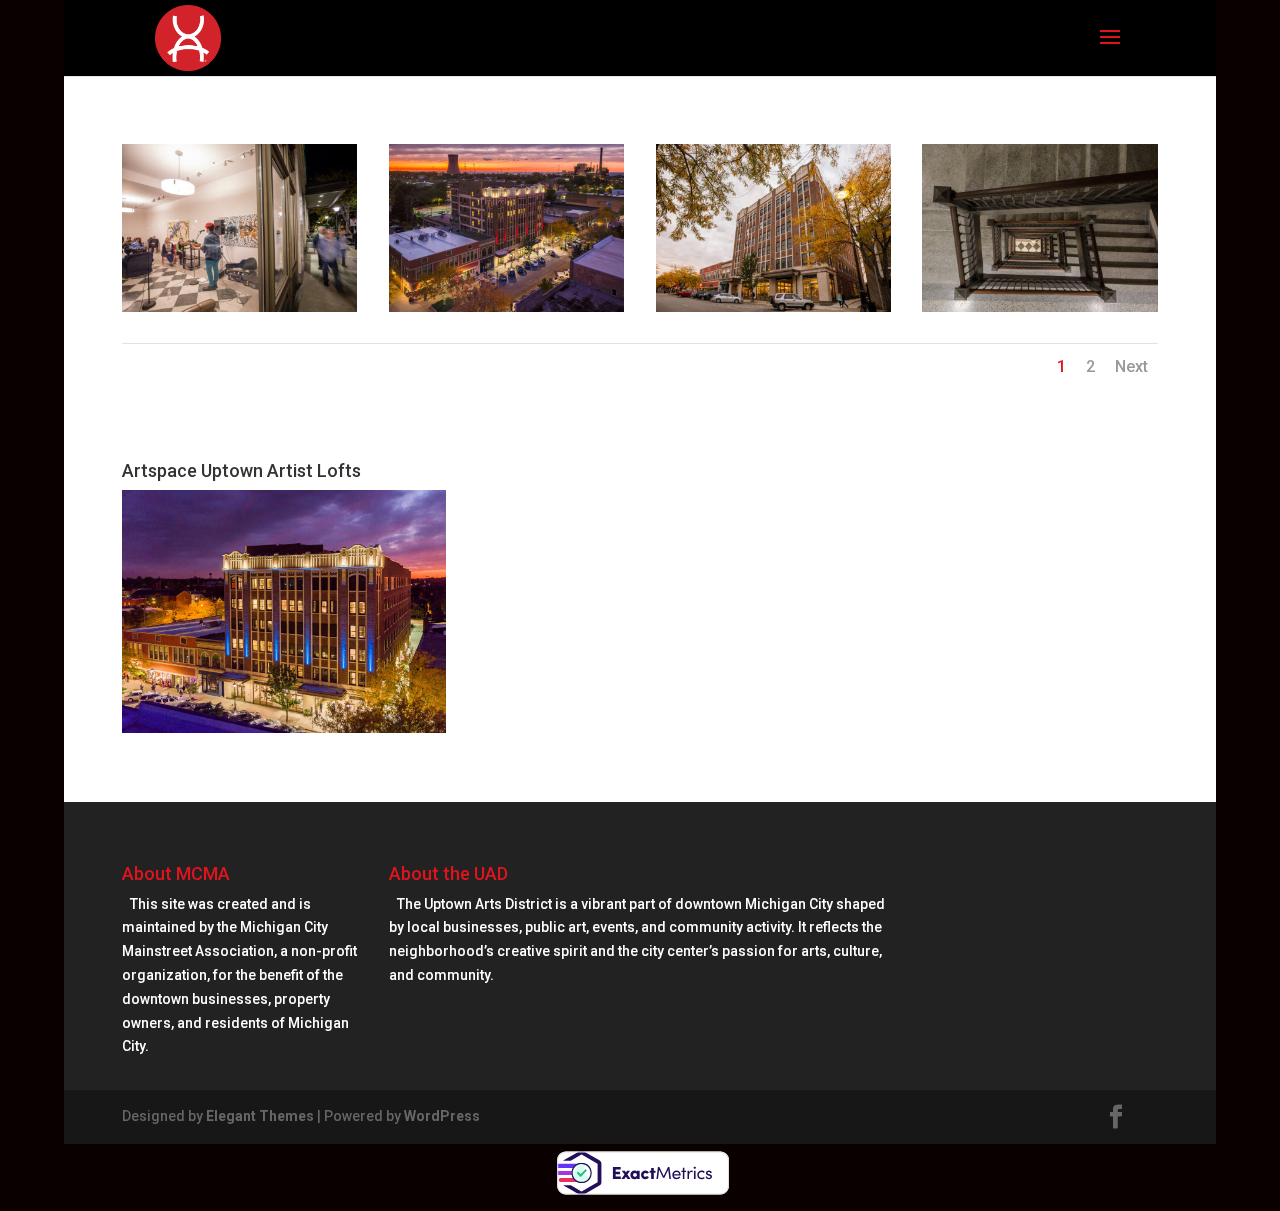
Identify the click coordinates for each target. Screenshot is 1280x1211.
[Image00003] (240, 312)
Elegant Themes (260, 1116)
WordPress (442, 1116)
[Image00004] (774, 312)
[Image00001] (1040, 312)
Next (1131, 366)
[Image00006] (507, 312)
